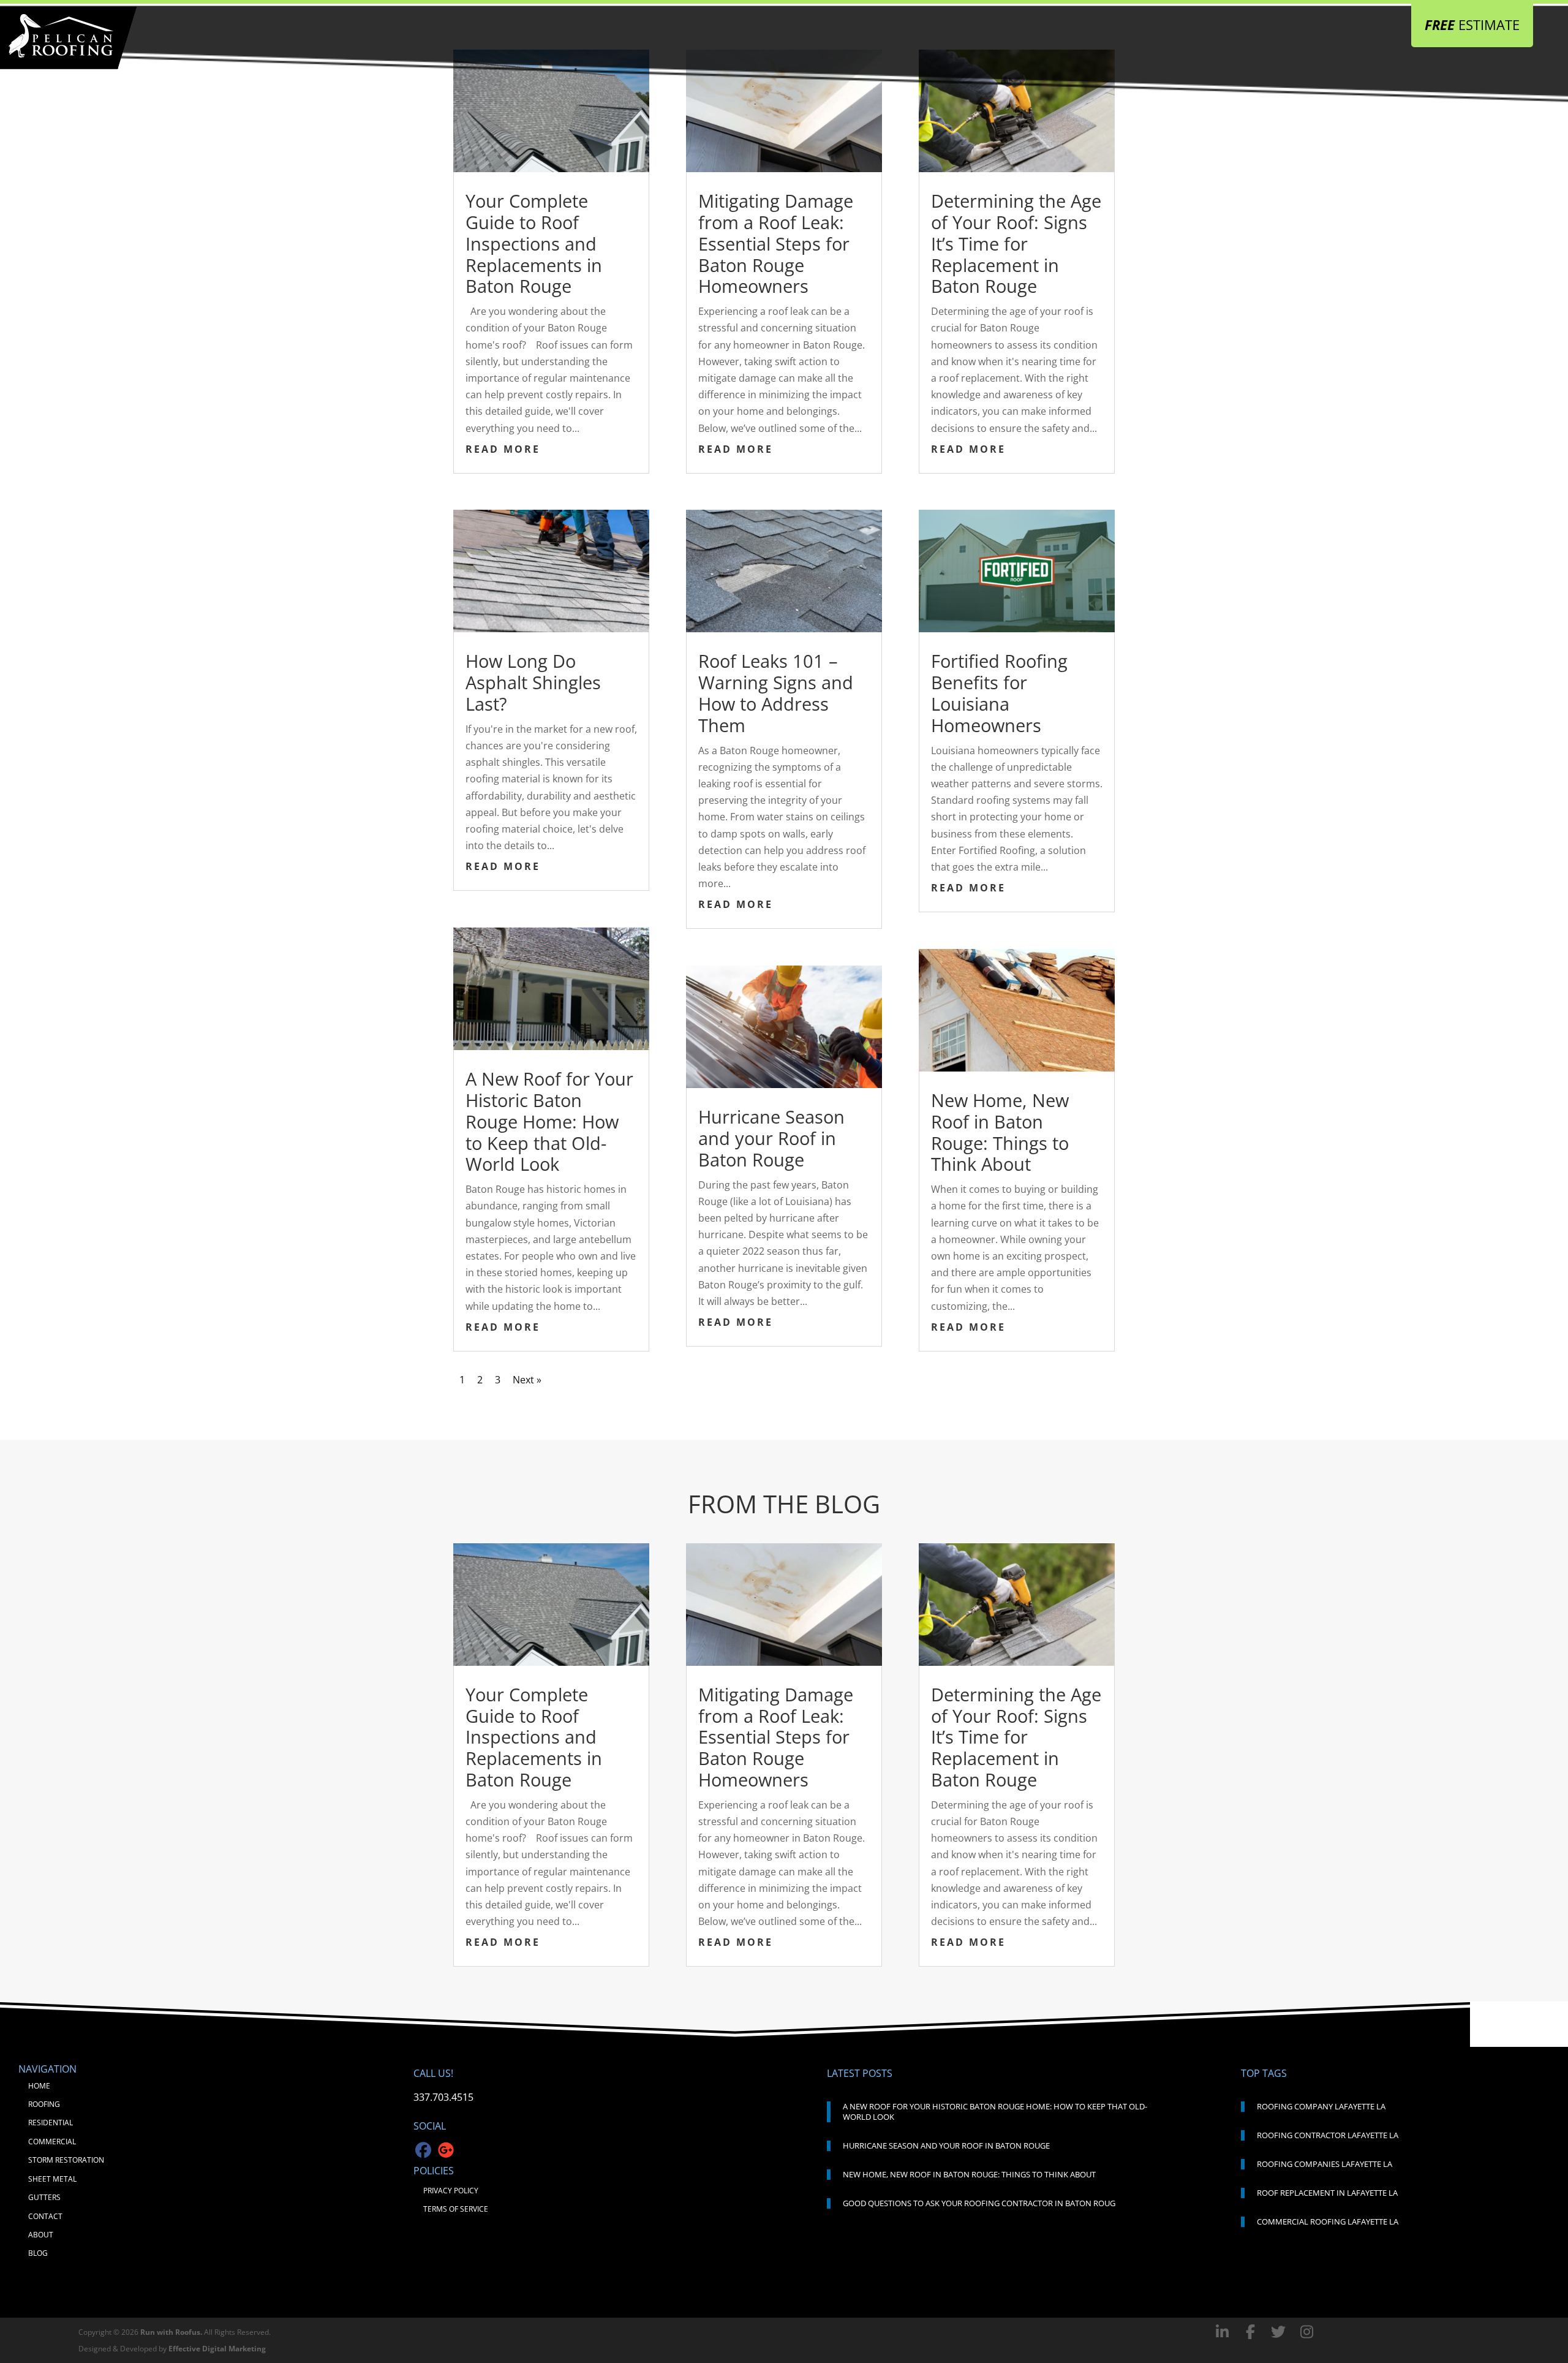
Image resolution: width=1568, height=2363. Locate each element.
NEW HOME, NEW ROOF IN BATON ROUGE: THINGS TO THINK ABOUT (969, 2174)
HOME (39, 2086)
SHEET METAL (52, 2179)
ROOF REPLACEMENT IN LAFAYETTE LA (1327, 2193)
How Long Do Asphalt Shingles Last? (533, 682)
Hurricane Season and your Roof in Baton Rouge (771, 1138)
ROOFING (44, 2104)
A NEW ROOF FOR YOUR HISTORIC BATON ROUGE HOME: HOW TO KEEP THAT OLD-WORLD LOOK (995, 2112)
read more (503, 449)
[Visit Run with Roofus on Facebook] (1224, 2331)
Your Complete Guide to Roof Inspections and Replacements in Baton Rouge (534, 243)
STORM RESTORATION (66, 2160)
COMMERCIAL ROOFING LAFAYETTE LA (1328, 2221)
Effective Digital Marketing (217, 2349)
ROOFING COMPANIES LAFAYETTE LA (1325, 2164)
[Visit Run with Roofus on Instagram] (1306, 2331)
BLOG (38, 2253)
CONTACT (45, 2216)
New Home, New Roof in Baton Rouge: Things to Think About (1000, 1132)
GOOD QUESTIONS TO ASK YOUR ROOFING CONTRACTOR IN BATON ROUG (979, 2203)
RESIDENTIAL (51, 2123)
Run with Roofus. (171, 2332)
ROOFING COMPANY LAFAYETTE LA (1321, 2106)
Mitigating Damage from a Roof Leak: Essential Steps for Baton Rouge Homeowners (776, 243)
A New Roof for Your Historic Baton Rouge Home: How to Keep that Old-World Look (549, 1121)
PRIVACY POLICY (451, 2191)
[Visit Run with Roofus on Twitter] (1280, 2331)
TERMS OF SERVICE (456, 2209)
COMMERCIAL (52, 2142)
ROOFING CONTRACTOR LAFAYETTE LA (1328, 2135)
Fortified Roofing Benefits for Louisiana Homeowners (999, 693)
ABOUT (41, 2235)
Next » (527, 1380)
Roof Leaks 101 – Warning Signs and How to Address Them (776, 693)
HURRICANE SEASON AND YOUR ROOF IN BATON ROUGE (946, 2146)
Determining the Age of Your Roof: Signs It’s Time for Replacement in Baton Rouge (1016, 243)
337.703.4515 (443, 2097)
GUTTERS (44, 2197)
